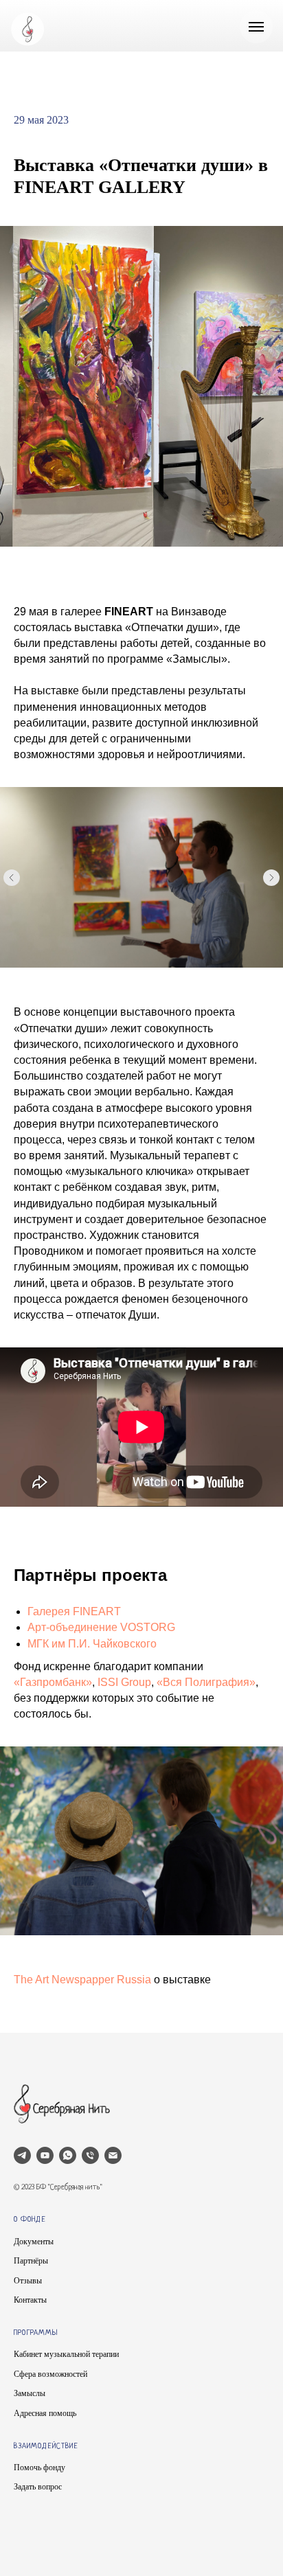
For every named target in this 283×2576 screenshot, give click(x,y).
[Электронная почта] (113, 2155)
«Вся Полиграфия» (206, 1682)
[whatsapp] (68, 2155)
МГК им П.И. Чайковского (92, 1644)
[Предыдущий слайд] (12, 878)
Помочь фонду (39, 2467)
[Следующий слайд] (271, 878)
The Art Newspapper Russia (82, 1980)
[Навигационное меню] (256, 27)
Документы (34, 2242)
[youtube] (45, 2155)
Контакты (30, 2300)
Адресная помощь (45, 2413)
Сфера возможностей (50, 2374)
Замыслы (30, 2393)
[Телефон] (90, 2155)
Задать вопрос (38, 2487)
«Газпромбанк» (53, 1682)
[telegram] (22, 2155)
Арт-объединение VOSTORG (101, 1627)
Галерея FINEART (74, 1611)
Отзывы (28, 2281)
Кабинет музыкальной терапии (66, 2354)
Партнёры (31, 2261)
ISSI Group (124, 1682)
